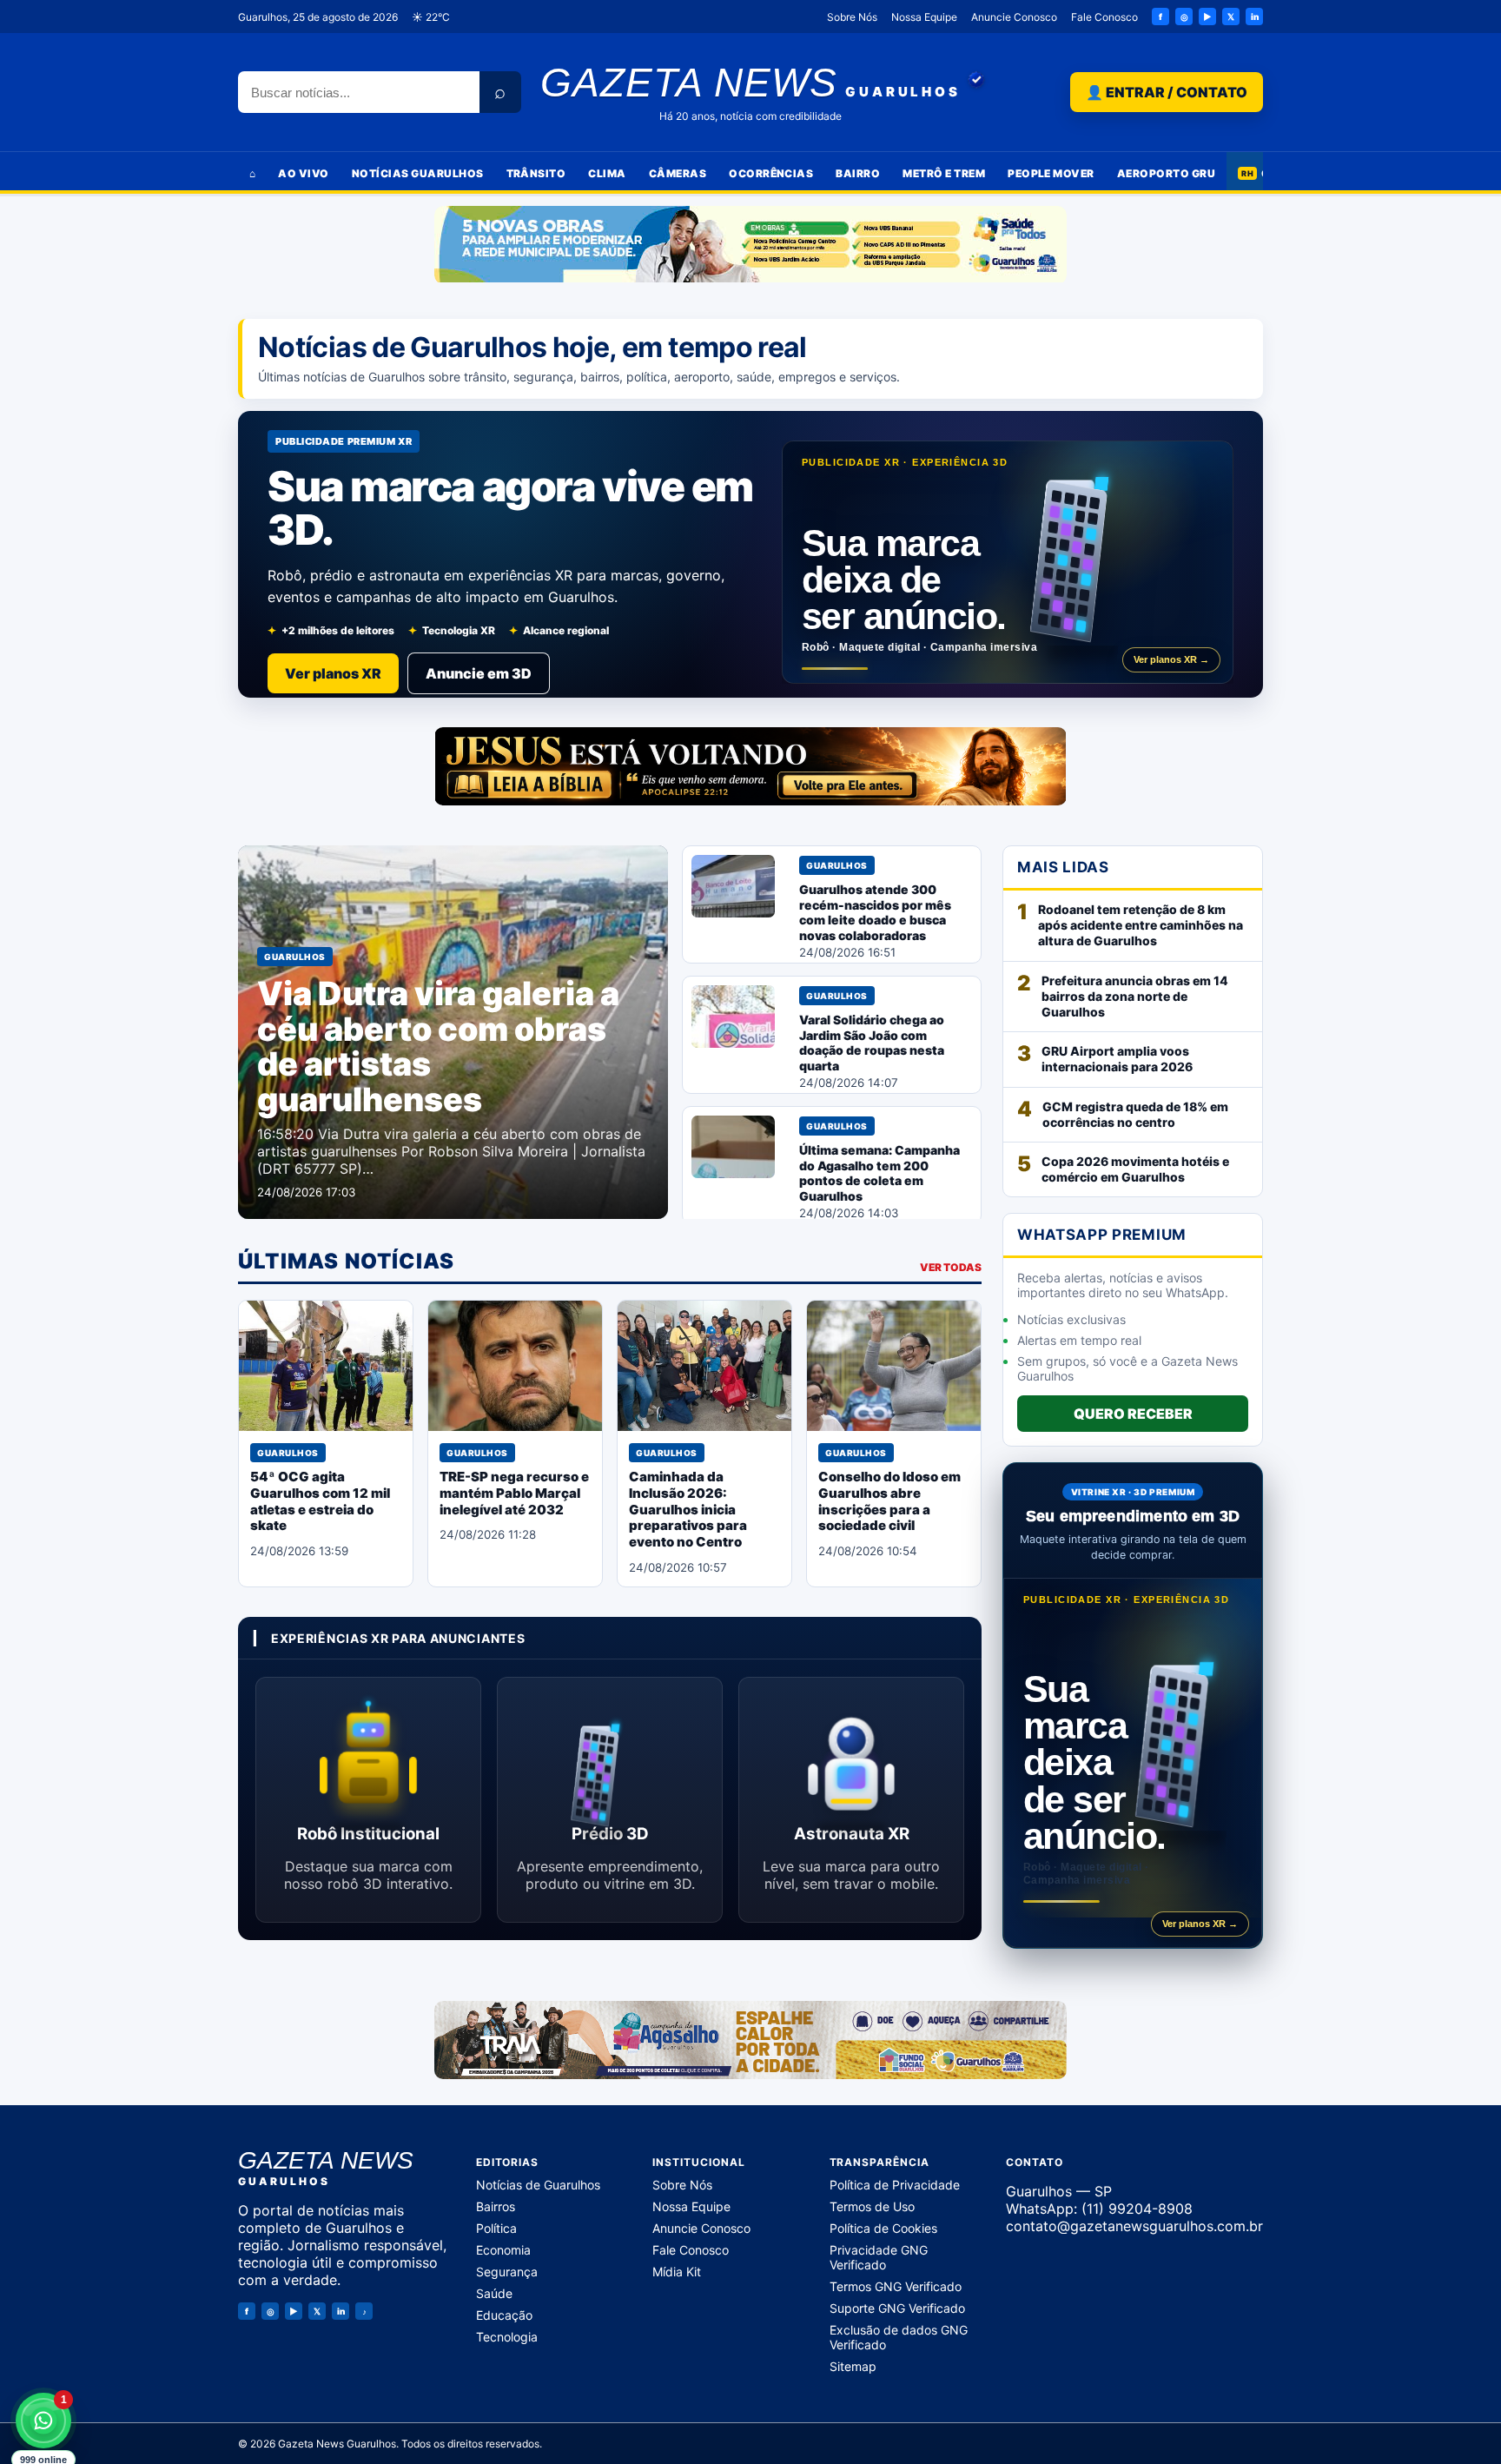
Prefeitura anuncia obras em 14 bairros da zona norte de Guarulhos (1135, 996)
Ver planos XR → (1171, 659)
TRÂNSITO (536, 173)
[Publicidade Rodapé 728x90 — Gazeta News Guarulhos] (750, 2040)
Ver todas (951, 1267)
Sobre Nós (852, 17)
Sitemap (853, 2366)
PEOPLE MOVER (1051, 173)
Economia (503, 2250)
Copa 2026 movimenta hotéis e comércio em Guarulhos (1135, 1169)
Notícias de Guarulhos (538, 2185)
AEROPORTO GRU (1166, 173)
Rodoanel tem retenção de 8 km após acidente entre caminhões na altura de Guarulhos (1141, 925)
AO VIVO (303, 173)
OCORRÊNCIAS (771, 173)
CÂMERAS (678, 173)
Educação (504, 2315)
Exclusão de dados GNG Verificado (899, 2337)
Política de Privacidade (895, 2185)
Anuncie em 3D (479, 673)
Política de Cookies (883, 2228)
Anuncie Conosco (1014, 17)
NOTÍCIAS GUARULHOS (418, 173)
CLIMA (607, 173)
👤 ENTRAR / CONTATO (1167, 92)
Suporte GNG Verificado (897, 2308)
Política (496, 2228)
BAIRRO (858, 173)
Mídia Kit (677, 2272)
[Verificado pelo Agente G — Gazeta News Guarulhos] (976, 80)
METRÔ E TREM (944, 173)
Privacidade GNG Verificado (879, 2257)
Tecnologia (507, 2337)
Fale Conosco (1104, 17)
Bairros (496, 2206)
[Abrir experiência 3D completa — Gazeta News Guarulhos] (1008, 562)
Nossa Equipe (924, 17)
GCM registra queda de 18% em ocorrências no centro (1135, 1114)
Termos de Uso (872, 2206)
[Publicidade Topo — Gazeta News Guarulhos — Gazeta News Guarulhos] (750, 245)
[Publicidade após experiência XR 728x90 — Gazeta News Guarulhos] (750, 766)
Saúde (494, 2293)
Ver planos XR (333, 673)
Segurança (507, 2272)
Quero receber (1133, 1414)
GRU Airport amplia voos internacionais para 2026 (1117, 1059)
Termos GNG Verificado (896, 2286)
